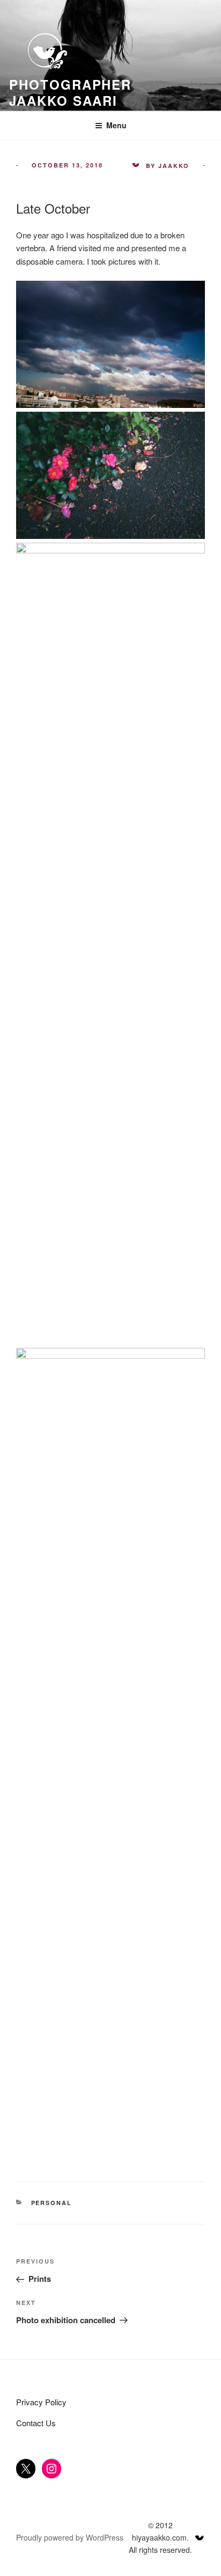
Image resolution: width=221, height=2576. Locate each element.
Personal (52, 2203)
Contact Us (36, 2423)
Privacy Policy (41, 2402)
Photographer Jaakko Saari (70, 92)
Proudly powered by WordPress (70, 2537)
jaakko (174, 166)
